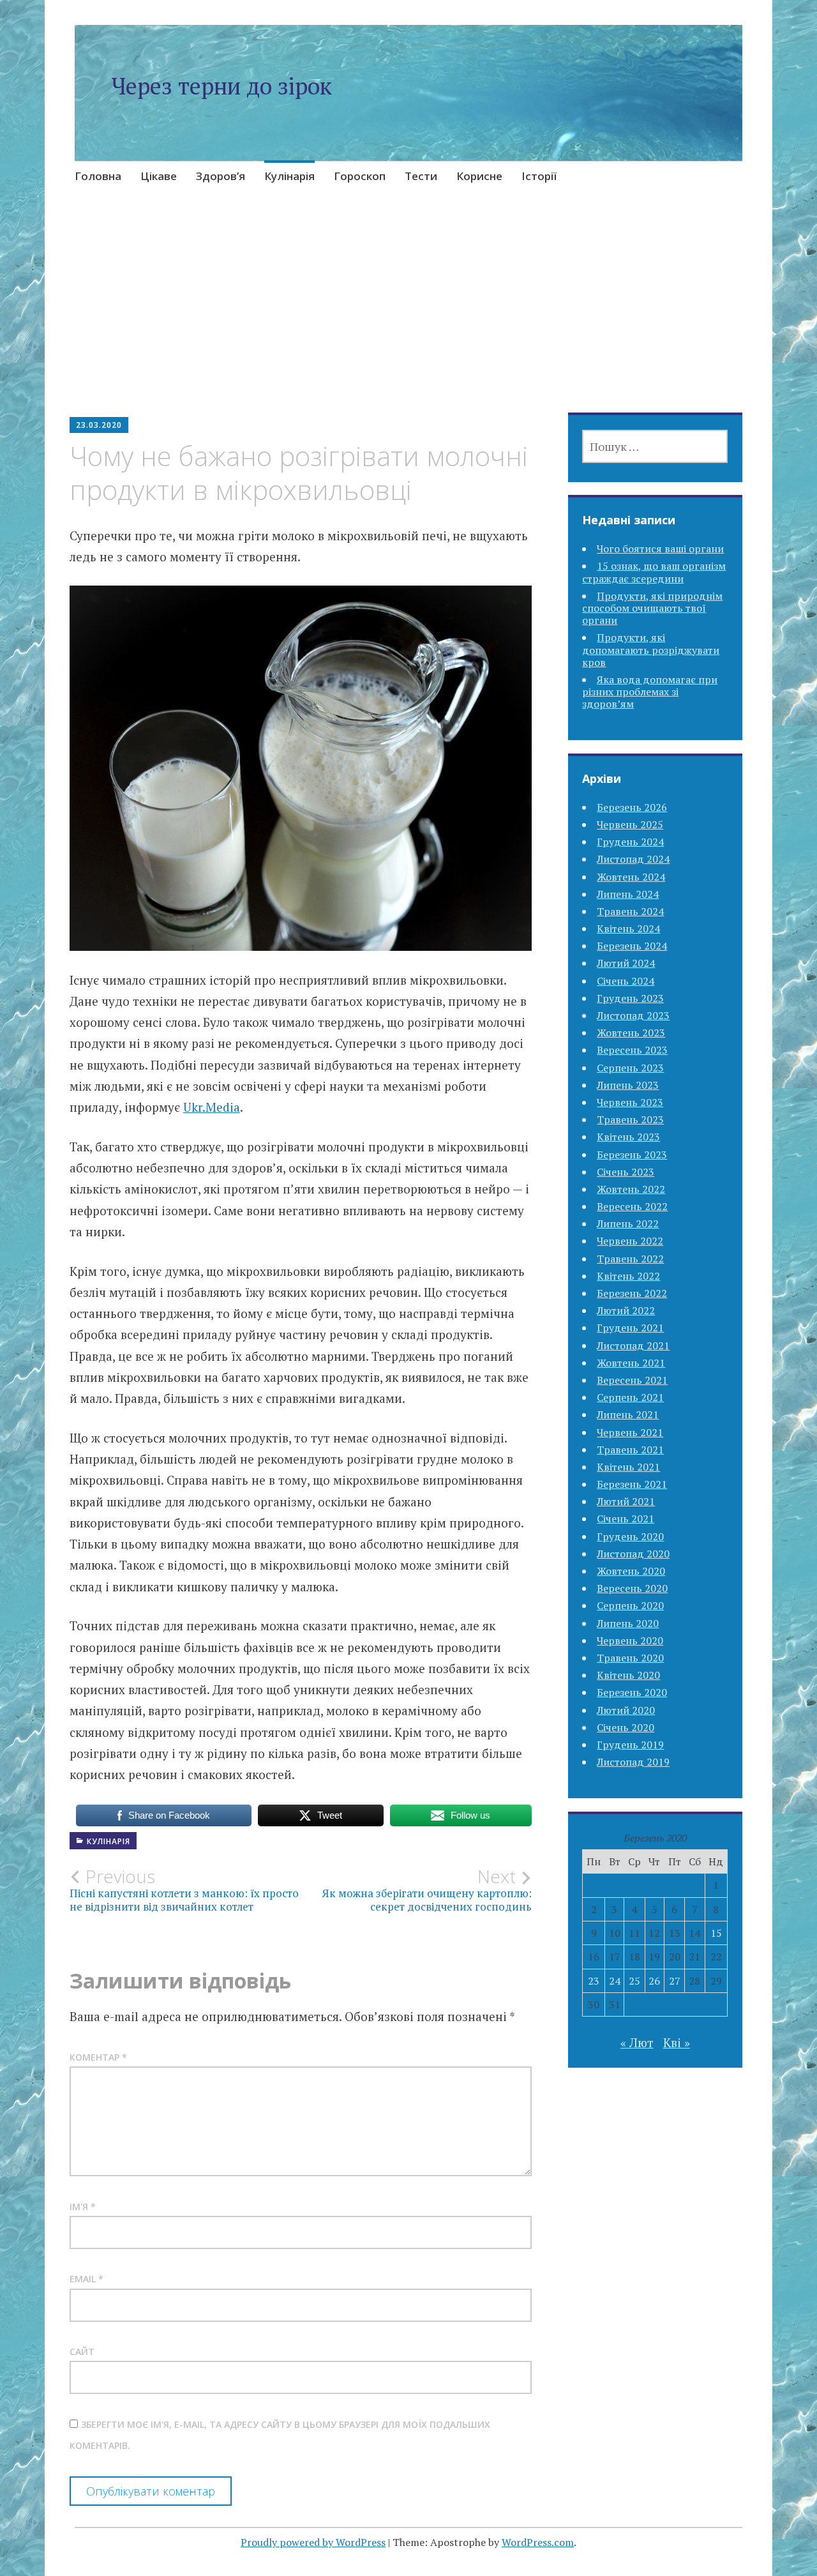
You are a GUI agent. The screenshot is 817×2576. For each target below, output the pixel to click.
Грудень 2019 (630, 1745)
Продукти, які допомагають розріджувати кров (651, 649)
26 (654, 1981)
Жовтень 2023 (631, 1033)
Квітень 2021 (628, 1467)
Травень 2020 (630, 1658)
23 (594, 1981)
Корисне (479, 176)
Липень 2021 (628, 1414)
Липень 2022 (628, 1224)
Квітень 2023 (628, 1137)
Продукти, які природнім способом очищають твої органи (652, 608)
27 (675, 1981)
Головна (98, 176)
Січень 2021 (626, 1519)
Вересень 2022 (632, 1206)
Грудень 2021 (630, 1328)
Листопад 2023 (633, 1015)
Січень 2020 (626, 1727)
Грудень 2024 (630, 842)
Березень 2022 (632, 1293)
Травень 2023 (630, 1119)
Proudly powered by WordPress (313, 2542)
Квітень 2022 (628, 1276)
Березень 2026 (632, 807)
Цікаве (159, 176)
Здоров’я (221, 176)
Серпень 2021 (630, 1397)
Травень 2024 (630, 911)
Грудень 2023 (630, 998)
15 (716, 1933)
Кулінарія (289, 176)
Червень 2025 (630, 824)
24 (615, 1981)
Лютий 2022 (626, 1310)
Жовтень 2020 (631, 1571)
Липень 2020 (628, 1623)
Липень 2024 (628, 894)
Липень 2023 (628, 1085)
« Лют (637, 2042)
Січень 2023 (626, 1172)
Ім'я (83, 2207)
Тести (421, 176)
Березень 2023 (632, 1155)
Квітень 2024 (628, 928)
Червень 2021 (630, 1432)
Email (86, 2279)
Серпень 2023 (630, 1068)
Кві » (677, 2042)
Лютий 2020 (626, 1710)
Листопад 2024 (633, 859)
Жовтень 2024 (631, 877)
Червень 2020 (630, 1640)
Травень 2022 (630, 1259)
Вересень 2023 (632, 1050)
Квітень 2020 (628, 1675)
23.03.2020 (99, 425)
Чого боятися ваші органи (660, 549)
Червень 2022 (630, 1241)
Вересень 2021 (632, 1380)
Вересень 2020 (632, 1588)
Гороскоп (360, 176)
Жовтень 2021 (631, 1363)
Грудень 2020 (630, 1536)
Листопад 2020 (633, 1554)
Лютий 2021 (626, 1501)
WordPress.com (538, 2542)
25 (634, 1981)
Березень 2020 (632, 1692)
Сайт (82, 2352)
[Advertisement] (408, 319)
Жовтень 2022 (631, 1189)
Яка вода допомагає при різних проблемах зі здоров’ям (650, 692)
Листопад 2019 (633, 1762)
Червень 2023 (630, 1102)
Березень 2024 (632, 946)
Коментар (98, 2057)
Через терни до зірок (221, 86)
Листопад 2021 (633, 1345)
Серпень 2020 (630, 1605)
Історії (539, 176)
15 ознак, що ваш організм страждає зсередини (654, 572)
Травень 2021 (630, 1450)
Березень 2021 (632, 1484)
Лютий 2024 (626, 963)
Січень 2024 (626, 981)
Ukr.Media (212, 1107)
